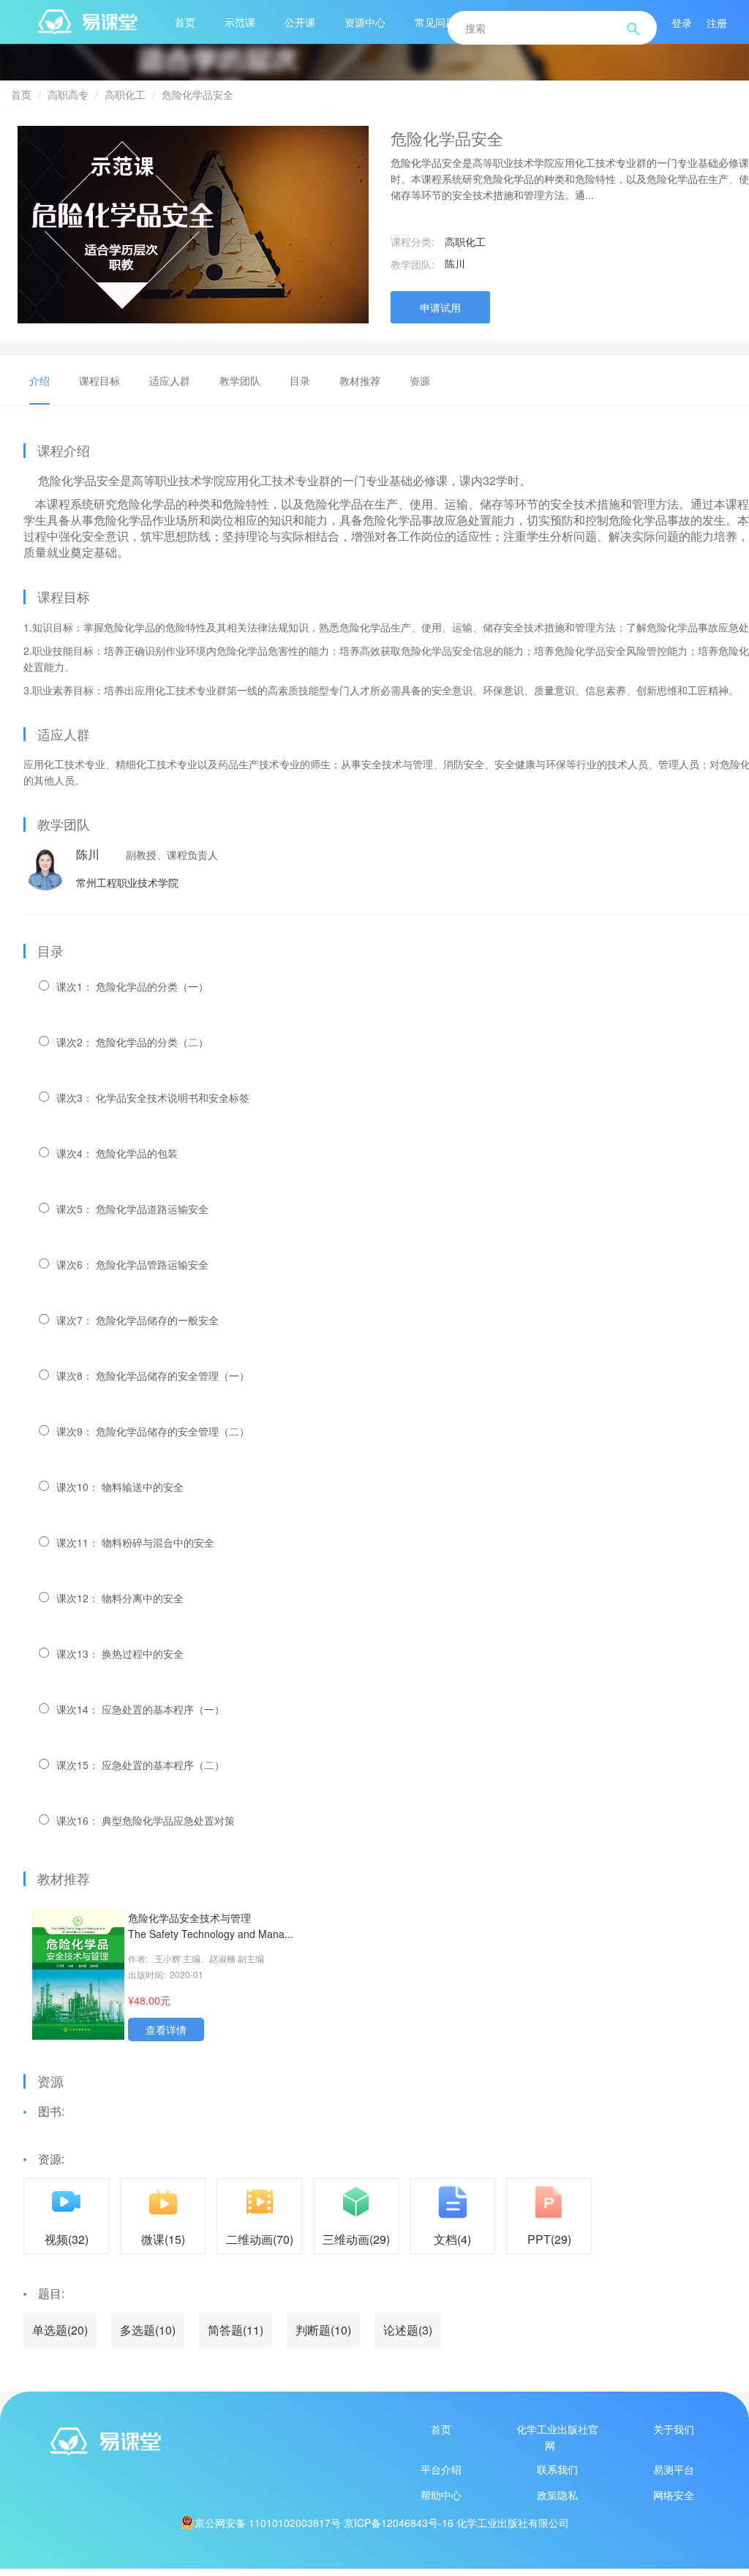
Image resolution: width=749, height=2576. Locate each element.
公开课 (300, 22)
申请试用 (440, 307)
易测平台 (674, 2469)
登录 (682, 23)
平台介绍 (441, 2469)
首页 (185, 22)
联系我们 (557, 2469)
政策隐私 (557, 2495)
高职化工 (125, 94)
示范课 (240, 22)
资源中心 (365, 22)
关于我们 (674, 2429)
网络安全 (674, 2495)
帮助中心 (441, 2495)
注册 (717, 23)
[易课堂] (199, 2441)
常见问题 (435, 22)
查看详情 (166, 2029)
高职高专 (68, 94)
